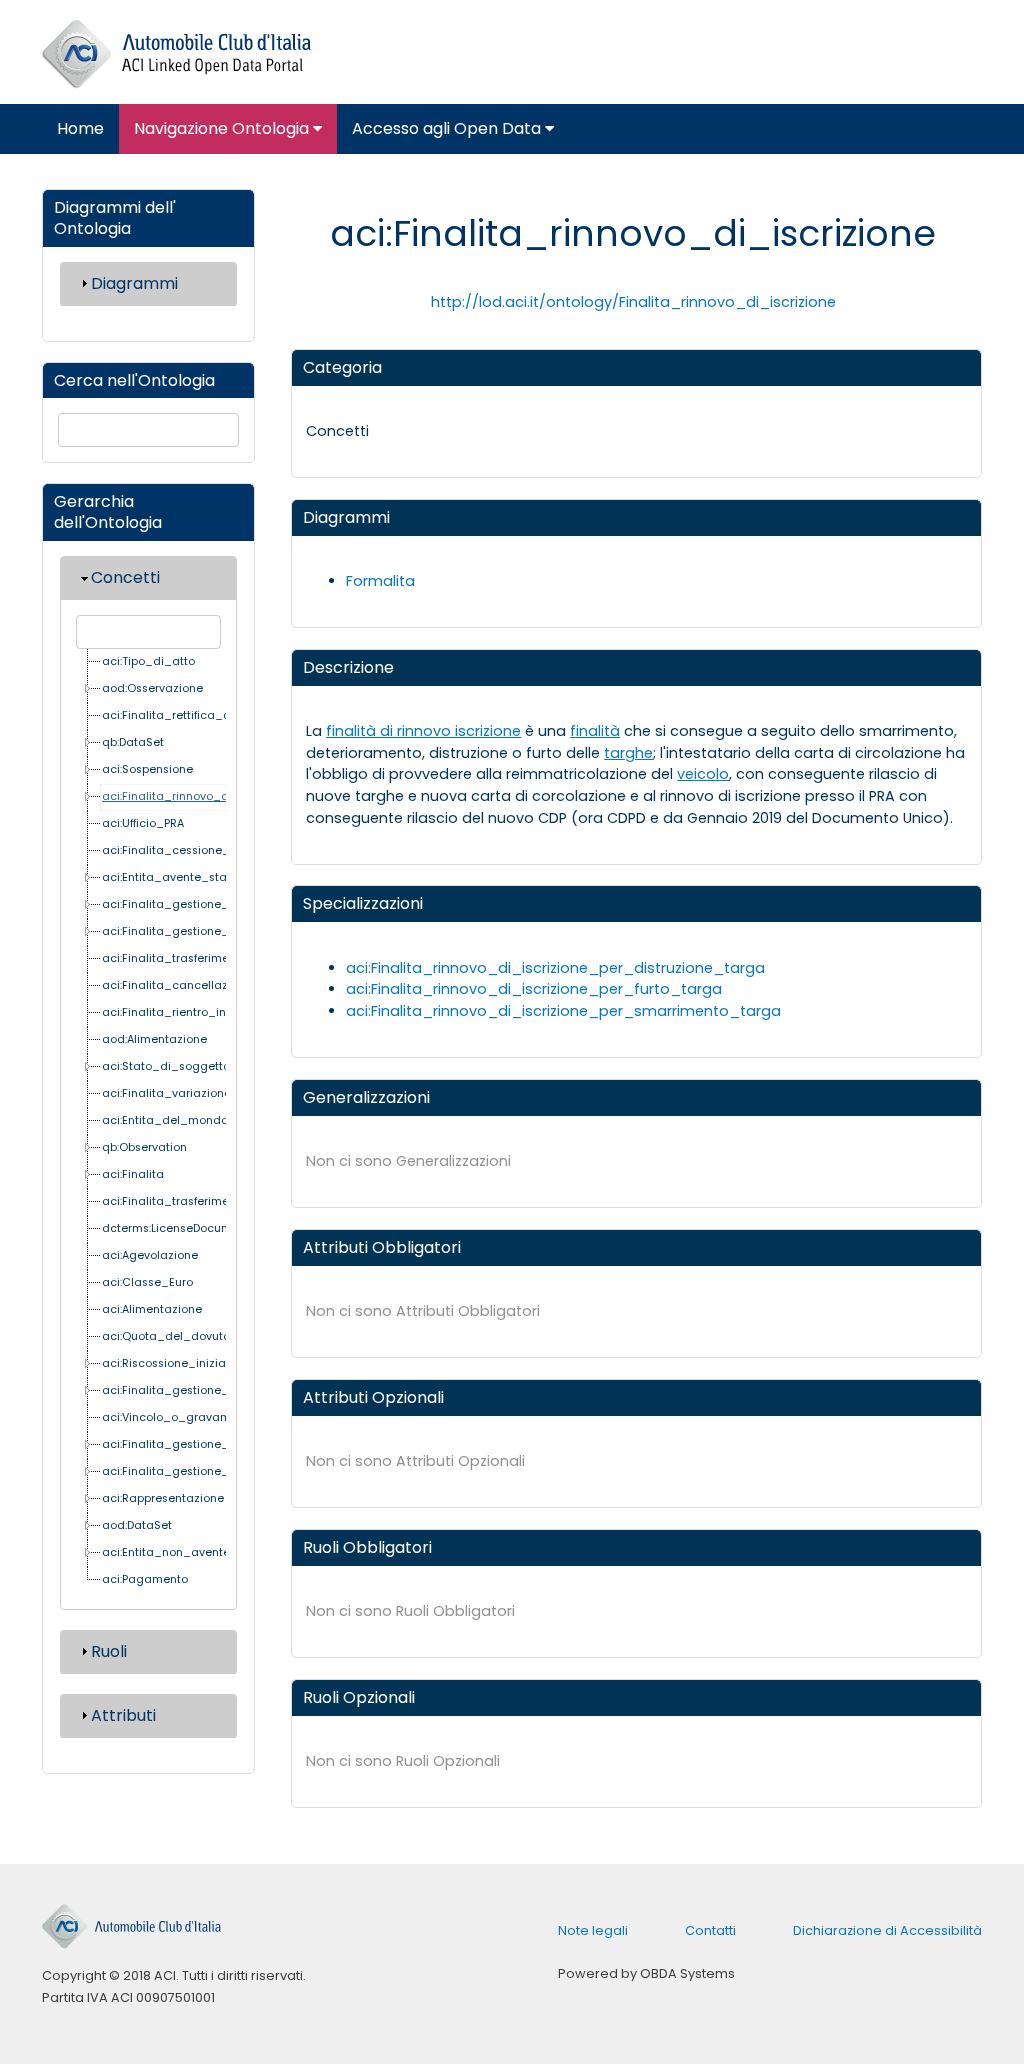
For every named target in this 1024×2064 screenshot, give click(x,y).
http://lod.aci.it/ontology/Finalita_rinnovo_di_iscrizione (633, 302)
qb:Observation (144, 1147)
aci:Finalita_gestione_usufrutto (190, 904)
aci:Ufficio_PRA (143, 823)
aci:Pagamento (145, 1579)
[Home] (176, 54)
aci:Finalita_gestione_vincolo (185, 931)
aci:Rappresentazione (163, 1498)
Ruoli (109, 1651)
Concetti (125, 577)
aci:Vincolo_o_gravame (170, 1417)
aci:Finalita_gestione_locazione (193, 1390)
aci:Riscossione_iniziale (169, 1363)
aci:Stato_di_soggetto (166, 1066)
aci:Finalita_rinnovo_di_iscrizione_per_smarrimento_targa (563, 1011)
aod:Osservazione (152, 688)
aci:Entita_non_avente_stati (182, 1552)
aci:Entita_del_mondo (165, 1120)
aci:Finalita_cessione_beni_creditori (205, 850)
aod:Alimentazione (154, 1039)
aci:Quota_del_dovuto (166, 1336)
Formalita (380, 581)
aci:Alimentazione (152, 1309)
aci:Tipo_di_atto (148, 661)
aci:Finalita (133, 1174)
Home (80, 128)
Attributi (123, 1715)
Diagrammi (134, 283)
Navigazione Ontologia (223, 128)
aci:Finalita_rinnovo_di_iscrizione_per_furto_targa (534, 989)
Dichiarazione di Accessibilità (887, 1930)
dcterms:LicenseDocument (176, 1228)
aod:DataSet (137, 1525)
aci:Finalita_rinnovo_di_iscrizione (197, 796)
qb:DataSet (133, 742)
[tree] (151, 1121)
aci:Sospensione (147, 769)
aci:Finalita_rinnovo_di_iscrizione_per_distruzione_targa (555, 968)
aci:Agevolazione (150, 1255)
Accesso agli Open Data (448, 128)
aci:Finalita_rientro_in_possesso (194, 1012)
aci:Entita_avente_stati (168, 877)
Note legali (593, 1930)
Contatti (710, 1930)
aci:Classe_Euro (147, 1282)
